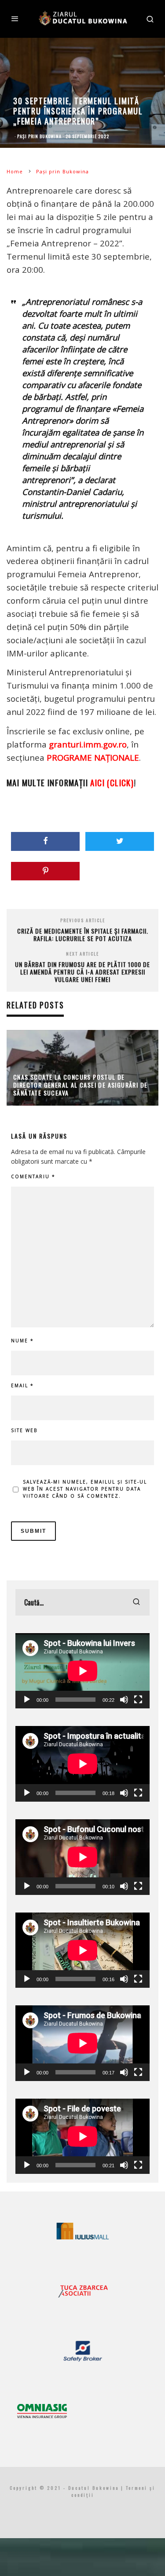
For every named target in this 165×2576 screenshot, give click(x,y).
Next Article (82, 954)
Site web (24, 1430)
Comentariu (33, 1176)
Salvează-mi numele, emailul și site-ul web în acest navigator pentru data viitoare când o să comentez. (85, 1489)
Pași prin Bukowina (39, 136)
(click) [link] (112, 782)
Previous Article (83, 920)
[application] (82, 1671)
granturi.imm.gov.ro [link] (88, 744)
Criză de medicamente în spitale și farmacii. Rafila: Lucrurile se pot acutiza (83, 934)
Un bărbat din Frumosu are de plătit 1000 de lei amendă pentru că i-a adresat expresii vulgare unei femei (82, 972)
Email (22, 1385)
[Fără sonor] (124, 1700)
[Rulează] (27, 1700)
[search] (136, 1602)
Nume (22, 1341)
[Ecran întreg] (138, 1700)
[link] (93, 757)
